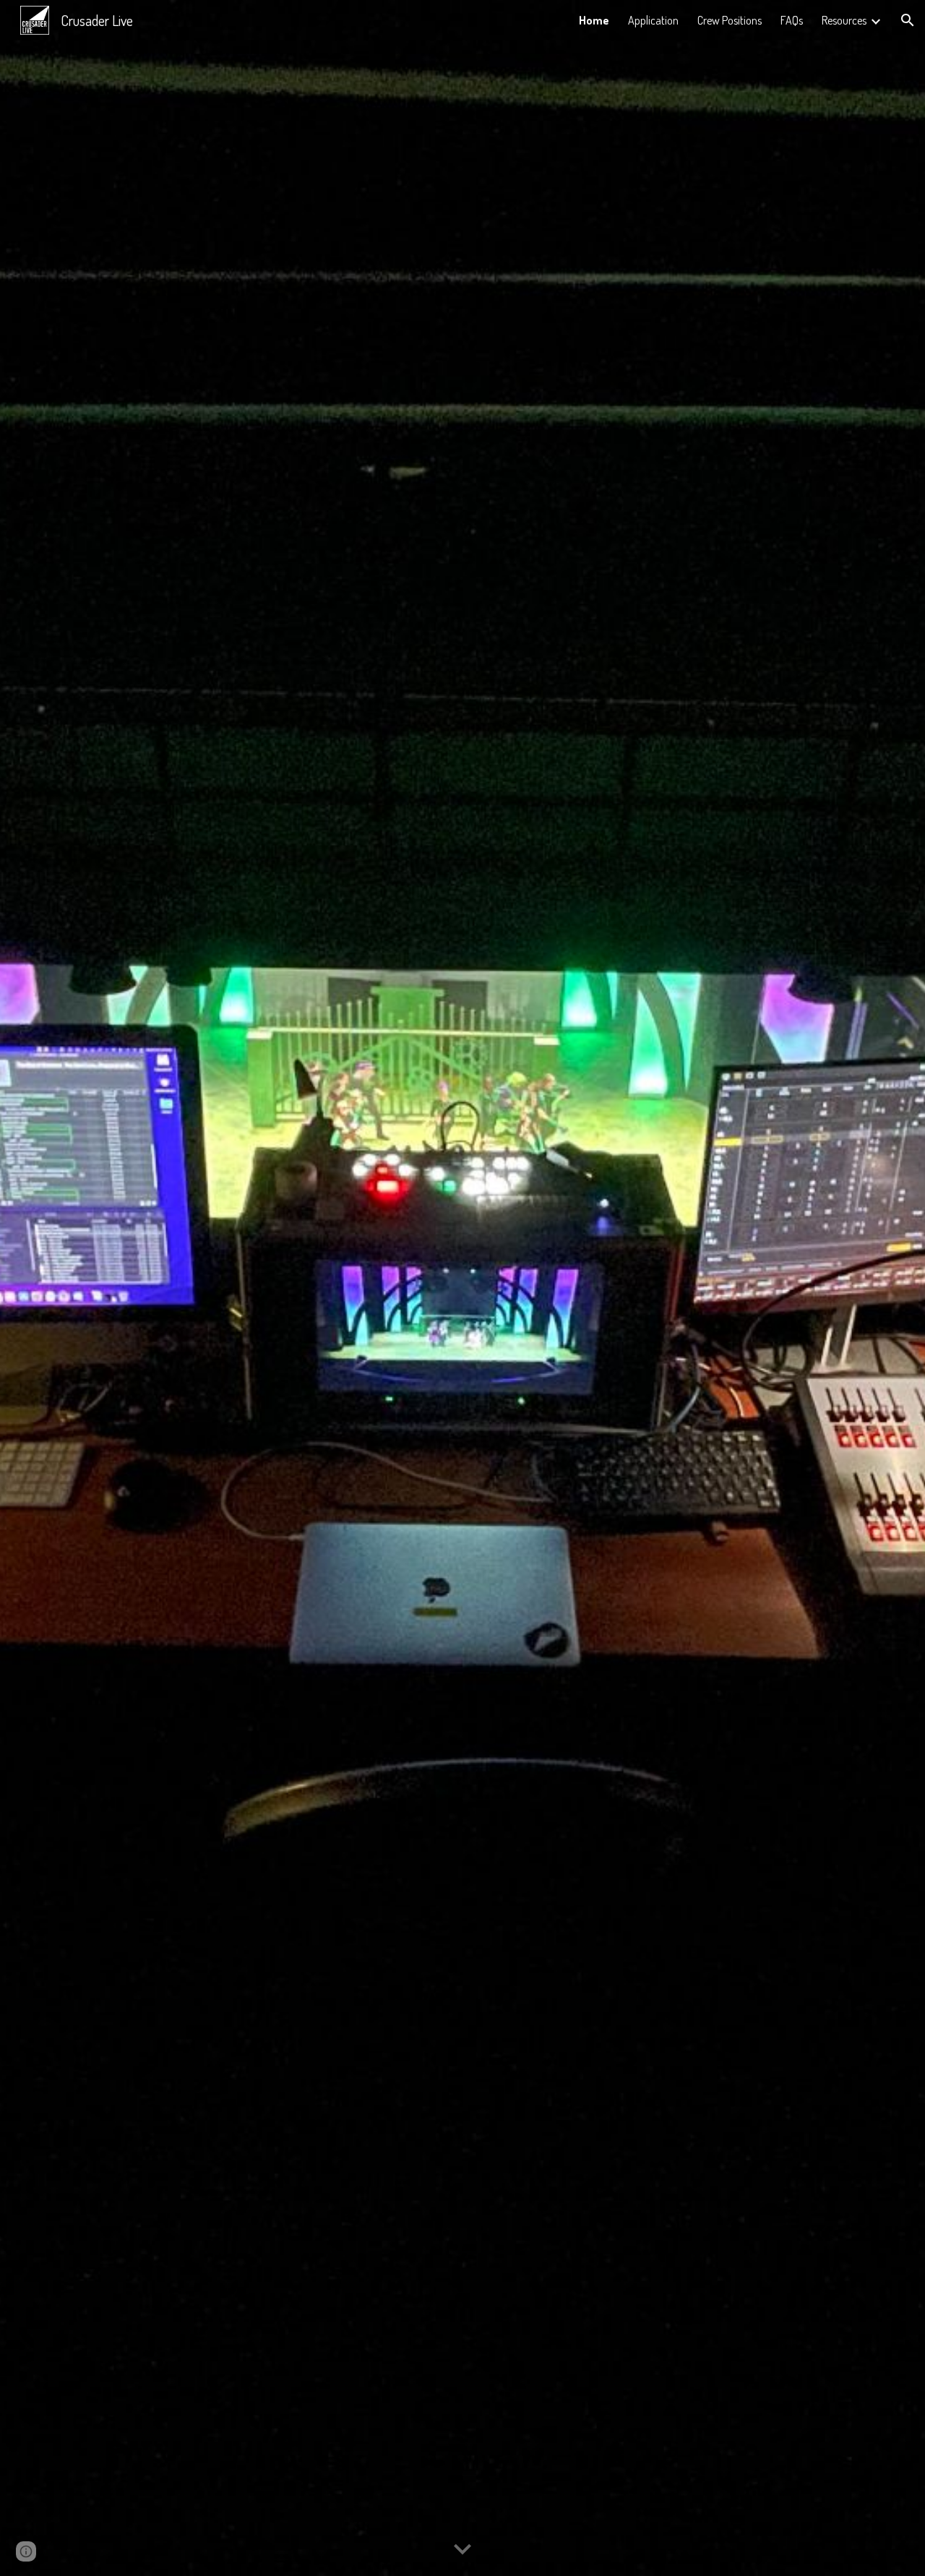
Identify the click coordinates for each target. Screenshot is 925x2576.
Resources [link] (844, 20)
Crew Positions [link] (730, 20)
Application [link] (653, 20)
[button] (908, 20)
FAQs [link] (792, 20)
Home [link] (594, 20)
